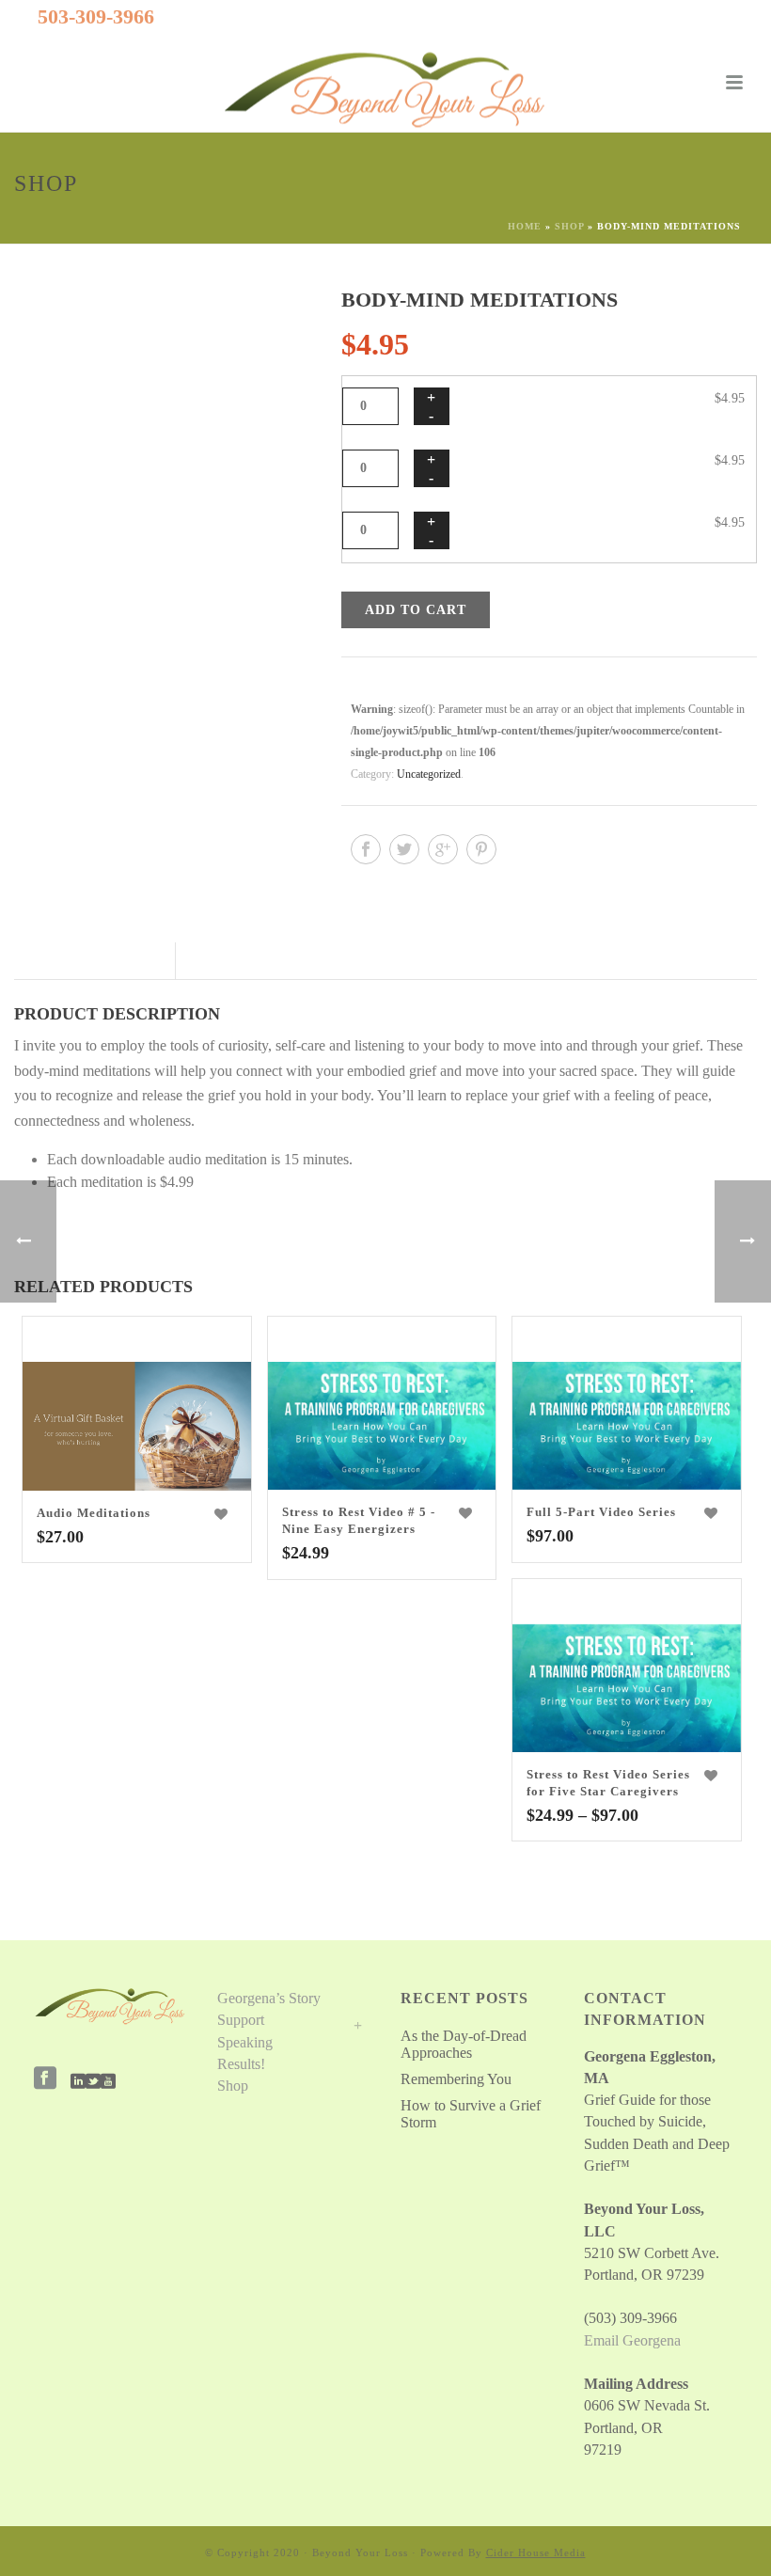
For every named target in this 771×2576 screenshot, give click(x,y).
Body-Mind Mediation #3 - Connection (582, 522)
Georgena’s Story (269, 1998)
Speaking (245, 2042)
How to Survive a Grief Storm (471, 2114)
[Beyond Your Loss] (385, 89)
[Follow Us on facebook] (45, 2079)
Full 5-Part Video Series (601, 1512)
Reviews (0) (237, 961)
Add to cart (416, 610)
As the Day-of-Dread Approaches (464, 2044)
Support (241, 2020)
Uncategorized (429, 774)
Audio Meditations (94, 1513)
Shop (569, 226)
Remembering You (456, 2079)
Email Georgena (632, 2340)
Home (525, 226)
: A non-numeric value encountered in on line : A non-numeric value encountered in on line (134, 1342)
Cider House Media (536, 2552)
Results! (241, 2064)
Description (93, 961)
